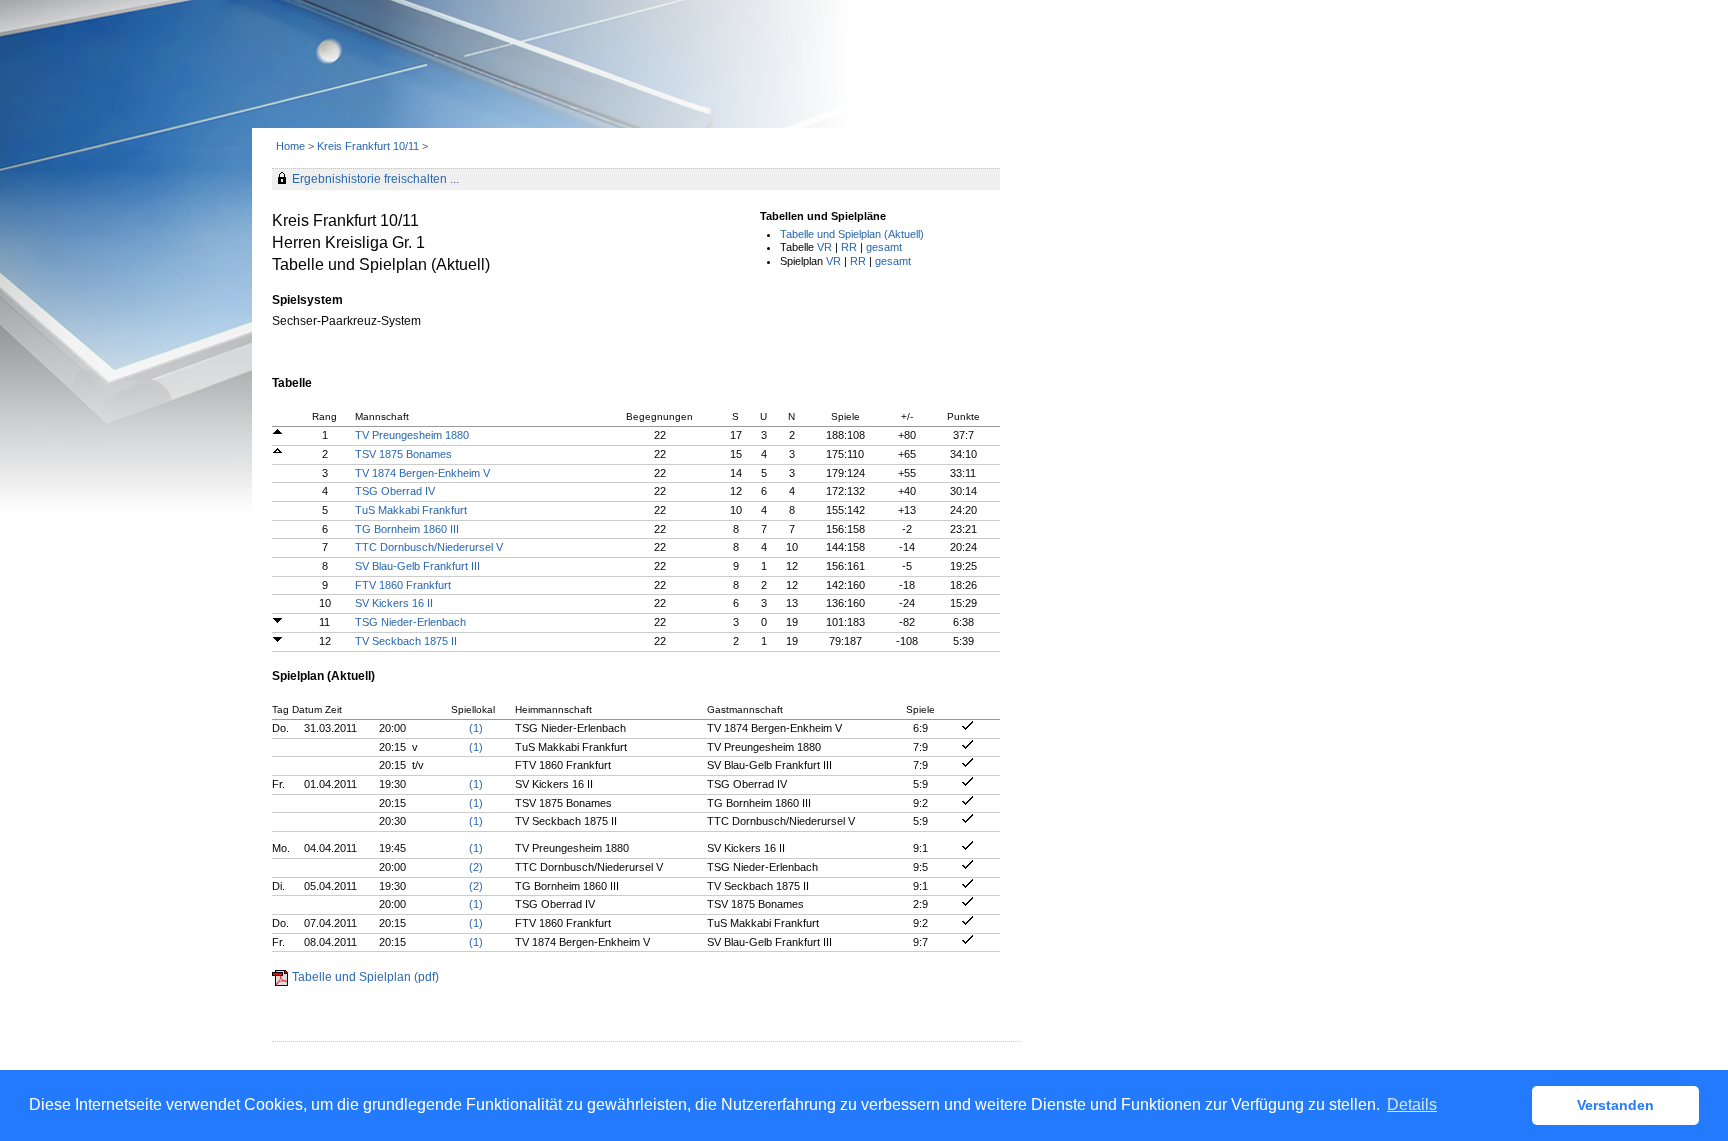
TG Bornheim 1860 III (407, 529)
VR (824, 247)
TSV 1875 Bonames (403, 454)
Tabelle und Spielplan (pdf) (365, 977)
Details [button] (1412, 1104)
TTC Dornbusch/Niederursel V (429, 547)
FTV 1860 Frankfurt (403, 585)
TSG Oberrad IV (395, 491)
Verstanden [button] (1615, 1105)
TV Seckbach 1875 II (406, 641)
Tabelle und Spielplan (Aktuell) (852, 234)
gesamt (884, 247)
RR (849, 247)
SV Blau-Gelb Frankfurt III (417, 566)
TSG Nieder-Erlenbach (410, 622)
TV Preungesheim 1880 (412, 435)
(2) (476, 867)
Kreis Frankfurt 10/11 (369, 146)
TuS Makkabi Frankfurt (411, 510)
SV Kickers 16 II (394, 603)
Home (290, 146)
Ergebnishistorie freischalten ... (375, 179)
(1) (476, 728)
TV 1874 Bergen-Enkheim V (422, 473)
